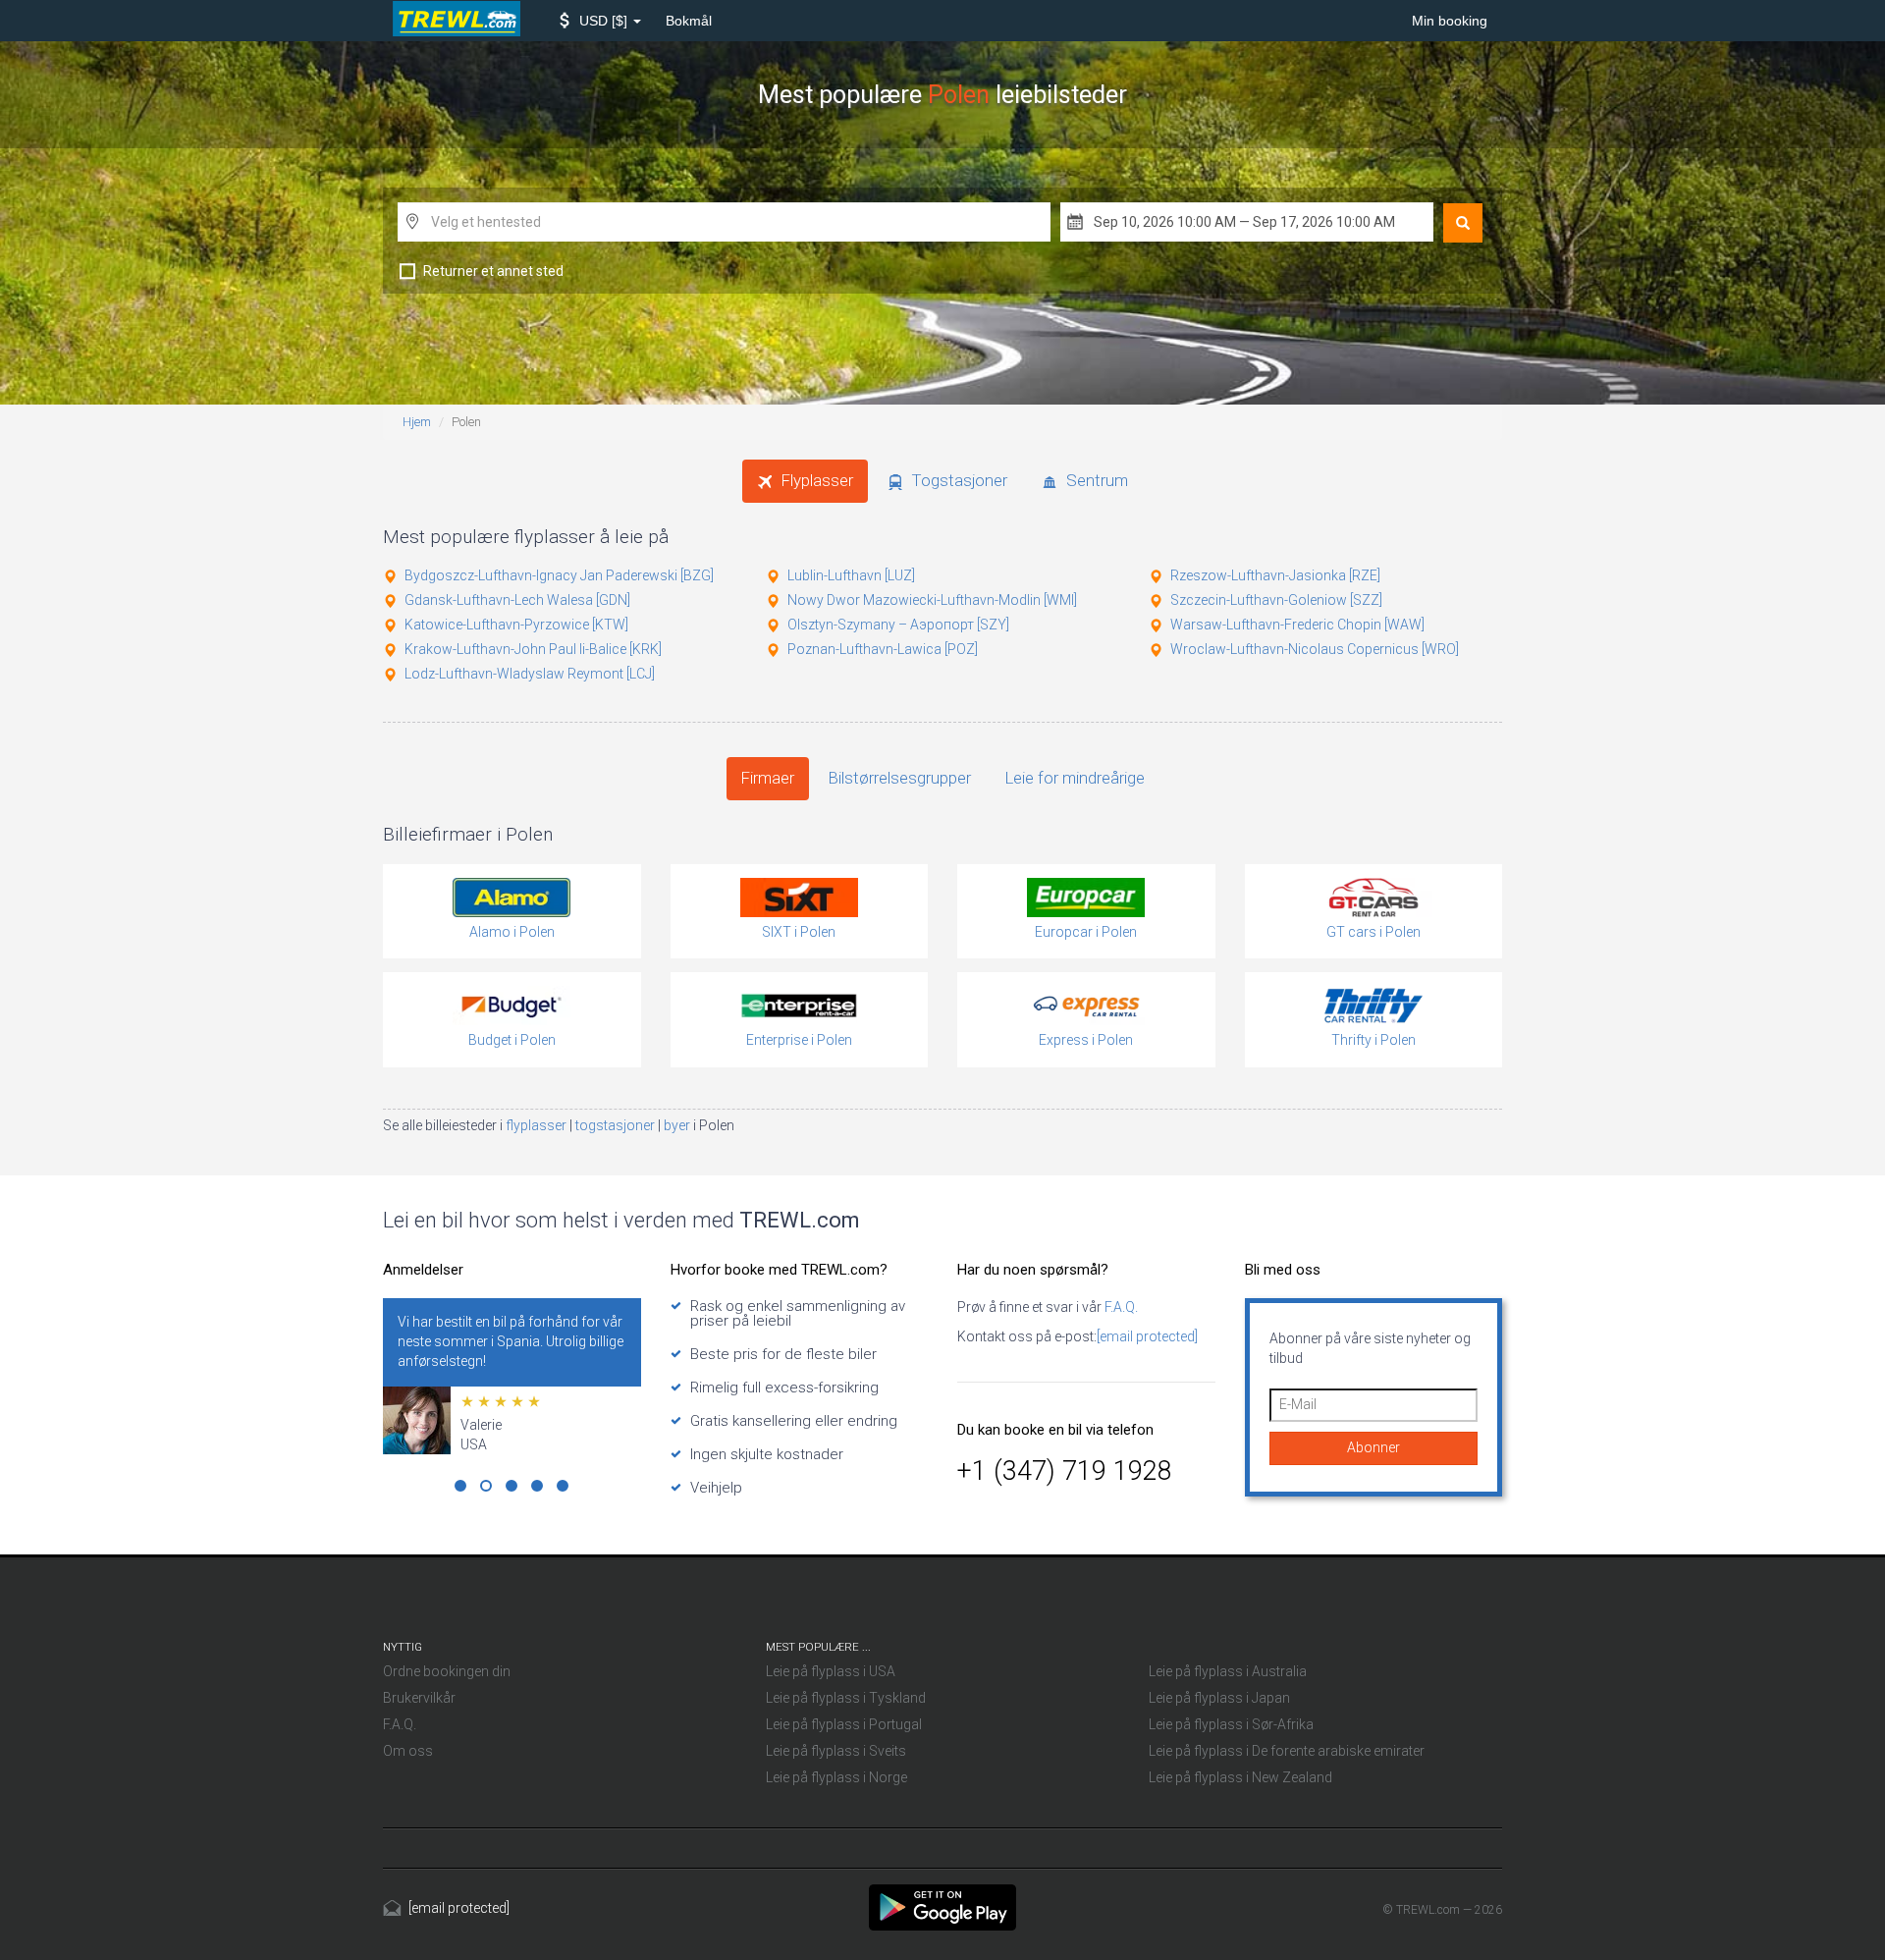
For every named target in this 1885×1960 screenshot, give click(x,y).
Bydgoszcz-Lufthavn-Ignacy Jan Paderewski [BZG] (559, 575)
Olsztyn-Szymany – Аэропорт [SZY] (898, 625)
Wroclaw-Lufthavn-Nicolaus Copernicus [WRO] (1315, 649)
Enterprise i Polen (799, 1040)
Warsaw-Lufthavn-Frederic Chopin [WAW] (1297, 625)
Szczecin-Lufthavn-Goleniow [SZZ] (1276, 600)
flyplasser (538, 1125)
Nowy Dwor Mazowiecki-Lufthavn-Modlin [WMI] (932, 600)
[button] (600, 21)
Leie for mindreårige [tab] (1075, 778)
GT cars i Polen (1373, 932)
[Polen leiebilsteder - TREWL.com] (942, 1907)
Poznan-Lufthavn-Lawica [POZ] (883, 649)
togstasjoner (617, 1125)
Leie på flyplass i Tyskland (846, 1698)
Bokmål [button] (689, 21)
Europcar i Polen (1086, 932)
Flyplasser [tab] (815, 480)
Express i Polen (1086, 1040)
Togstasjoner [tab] (958, 480)
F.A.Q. (1120, 1307)
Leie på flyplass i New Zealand (1240, 1777)
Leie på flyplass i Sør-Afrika (1231, 1724)
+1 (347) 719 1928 (1065, 1471)
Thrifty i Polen (1373, 1040)
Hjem (417, 422)
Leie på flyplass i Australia (1228, 1671)
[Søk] (1463, 223)
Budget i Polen (512, 1040)
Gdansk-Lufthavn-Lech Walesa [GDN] (517, 600)
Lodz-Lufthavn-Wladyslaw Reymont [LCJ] (530, 674)
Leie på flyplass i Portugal (844, 1724)
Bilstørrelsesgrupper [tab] (900, 778)
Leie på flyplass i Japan (1219, 1698)
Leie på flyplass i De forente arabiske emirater (1287, 1751)
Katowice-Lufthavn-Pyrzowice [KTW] (516, 625)
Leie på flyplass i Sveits (836, 1751)
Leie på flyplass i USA (831, 1671)
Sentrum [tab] (1095, 480)
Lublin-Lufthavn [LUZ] (851, 575)
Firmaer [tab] (768, 778)
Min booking (1450, 21)
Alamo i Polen (512, 932)
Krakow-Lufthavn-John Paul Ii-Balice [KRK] (533, 649)
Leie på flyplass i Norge (836, 1777)
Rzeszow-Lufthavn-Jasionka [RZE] (1275, 575)
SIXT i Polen (799, 932)
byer (678, 1125)
